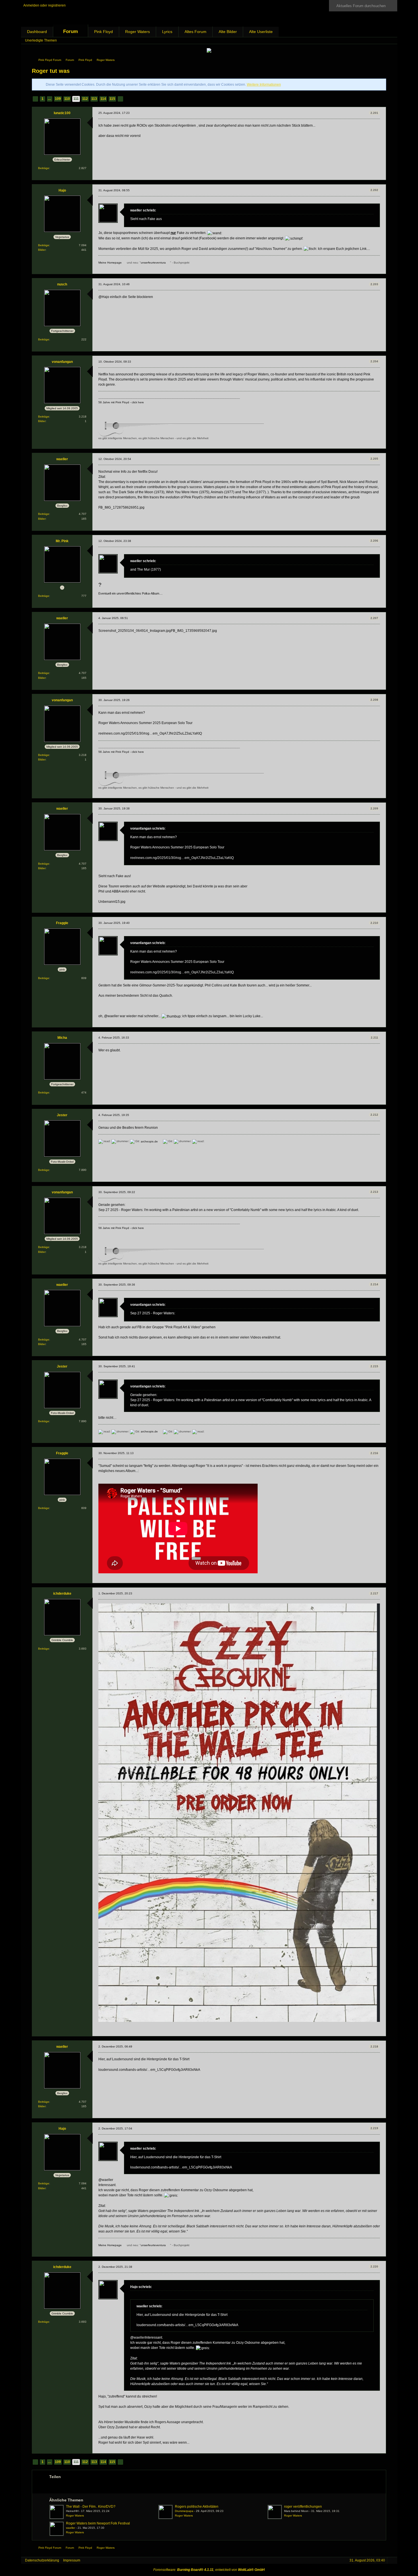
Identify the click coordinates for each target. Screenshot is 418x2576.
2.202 (374, 190)
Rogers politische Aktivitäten (197, 2507)
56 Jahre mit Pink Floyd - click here (121, 402)
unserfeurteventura (153, 263)
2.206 (374, 541)
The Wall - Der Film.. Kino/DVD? (91, 2507)
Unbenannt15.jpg (112, 902)
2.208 (374, 700)
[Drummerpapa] (165, 2512)
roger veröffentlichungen (303, 2507)
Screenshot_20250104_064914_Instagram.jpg (135, 631)
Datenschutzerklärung (42, 2560)
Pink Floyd (104, 32)
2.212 (374, 1115)
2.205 (374, 459)
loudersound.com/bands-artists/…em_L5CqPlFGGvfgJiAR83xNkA (149, 2070)
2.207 (374, 618)
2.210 (374, 923)
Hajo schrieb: (141, 2287)
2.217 (374, 1593)
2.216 (374, 1453)
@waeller (111, 1016)
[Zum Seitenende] (391, 41)
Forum (71, 31)
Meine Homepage (110, 263)
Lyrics (167, 32)
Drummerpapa (184, 2511)
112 (85, 99)
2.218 (374, 2046)
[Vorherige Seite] (35, 99)
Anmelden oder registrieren (45, 5)
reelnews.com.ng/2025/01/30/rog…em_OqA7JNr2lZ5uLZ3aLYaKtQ (150, 733)
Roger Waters (137, 32)
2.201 (374, 113)
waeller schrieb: (143, 210)
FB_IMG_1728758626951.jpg (121, 507)
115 (112, 99)
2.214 (374, 1284)
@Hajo (104, 297)
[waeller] (57, 2529)
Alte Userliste (261, 32)
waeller (71, 2528)
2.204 (374, 361)
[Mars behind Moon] (275, 2512)
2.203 (374, 284)
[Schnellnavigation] (383, 41)
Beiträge (44, 168)
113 (94, 99)
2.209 (374, 808)
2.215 (374, 1366)
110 (67, 99)
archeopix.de (149, 1141)
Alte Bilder (228, 32)
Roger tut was (51, 71)
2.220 (374, 2266)
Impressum (72, 2560)
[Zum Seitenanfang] (381, 176)
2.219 (374, 2128)
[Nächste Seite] (120, 99)
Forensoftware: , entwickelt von (209, 2570)
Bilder (42, 250)
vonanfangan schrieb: (148, 828)
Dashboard (37, 32)
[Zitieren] (372, 176)
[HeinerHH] (57, 2512)
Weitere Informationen (264, 85)
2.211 (374, 1038)
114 (103, 99)
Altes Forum (195, 32)
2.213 (374, 1192)
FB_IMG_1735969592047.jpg (194, 631)
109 (58, 99)
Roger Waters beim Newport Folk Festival (98, 2523)
